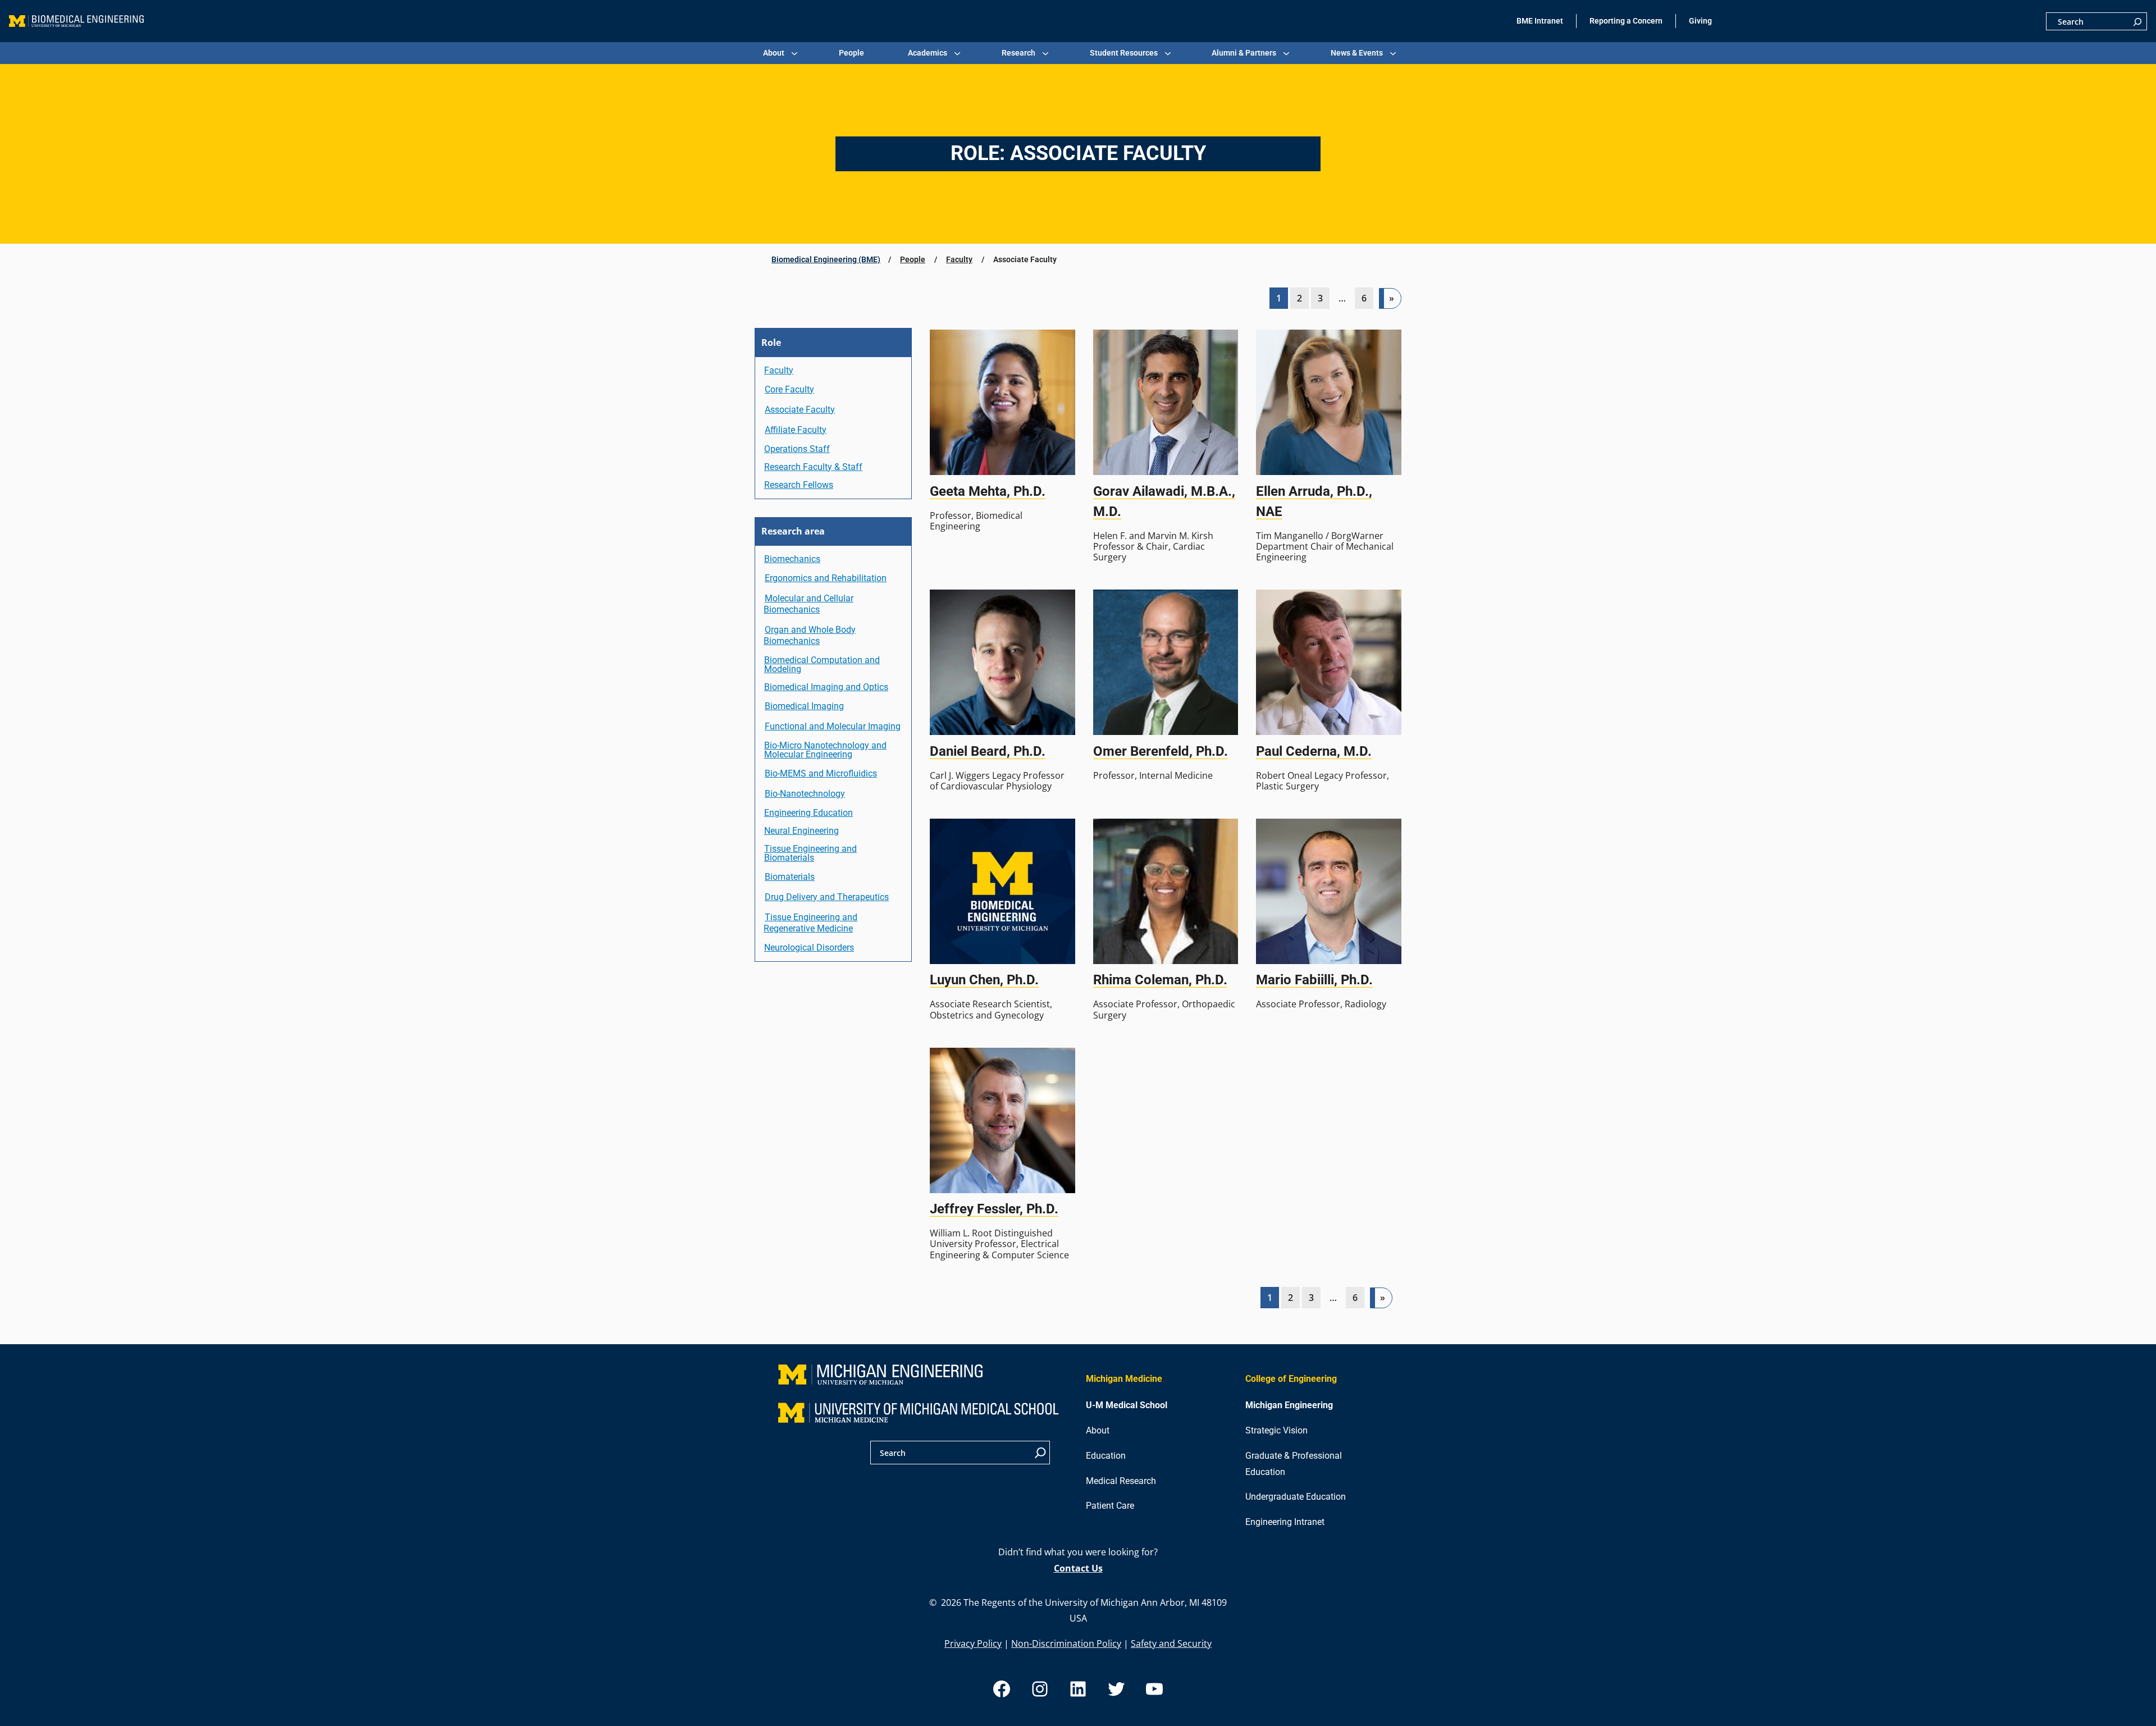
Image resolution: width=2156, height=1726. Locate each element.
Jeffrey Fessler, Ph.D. (994, 1209)
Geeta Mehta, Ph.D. (988, 491)
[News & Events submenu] (1393, 53)
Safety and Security (1171, 1643)
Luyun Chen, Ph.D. (984, 980)
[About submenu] (794, 53)
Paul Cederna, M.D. (1314, 751)
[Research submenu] (1045, 53)
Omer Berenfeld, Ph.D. (1161, 751)
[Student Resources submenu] (1168, 53)
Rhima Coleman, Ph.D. (1160, 980)
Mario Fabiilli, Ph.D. (1314, 980)
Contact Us (1078, 1568)
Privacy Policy (973, 1643)
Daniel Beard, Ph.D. (988, 751)
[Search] (2137, 21)
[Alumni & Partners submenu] (1286, 53)
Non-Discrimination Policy (1066, 1643)
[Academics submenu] (957, 53)
